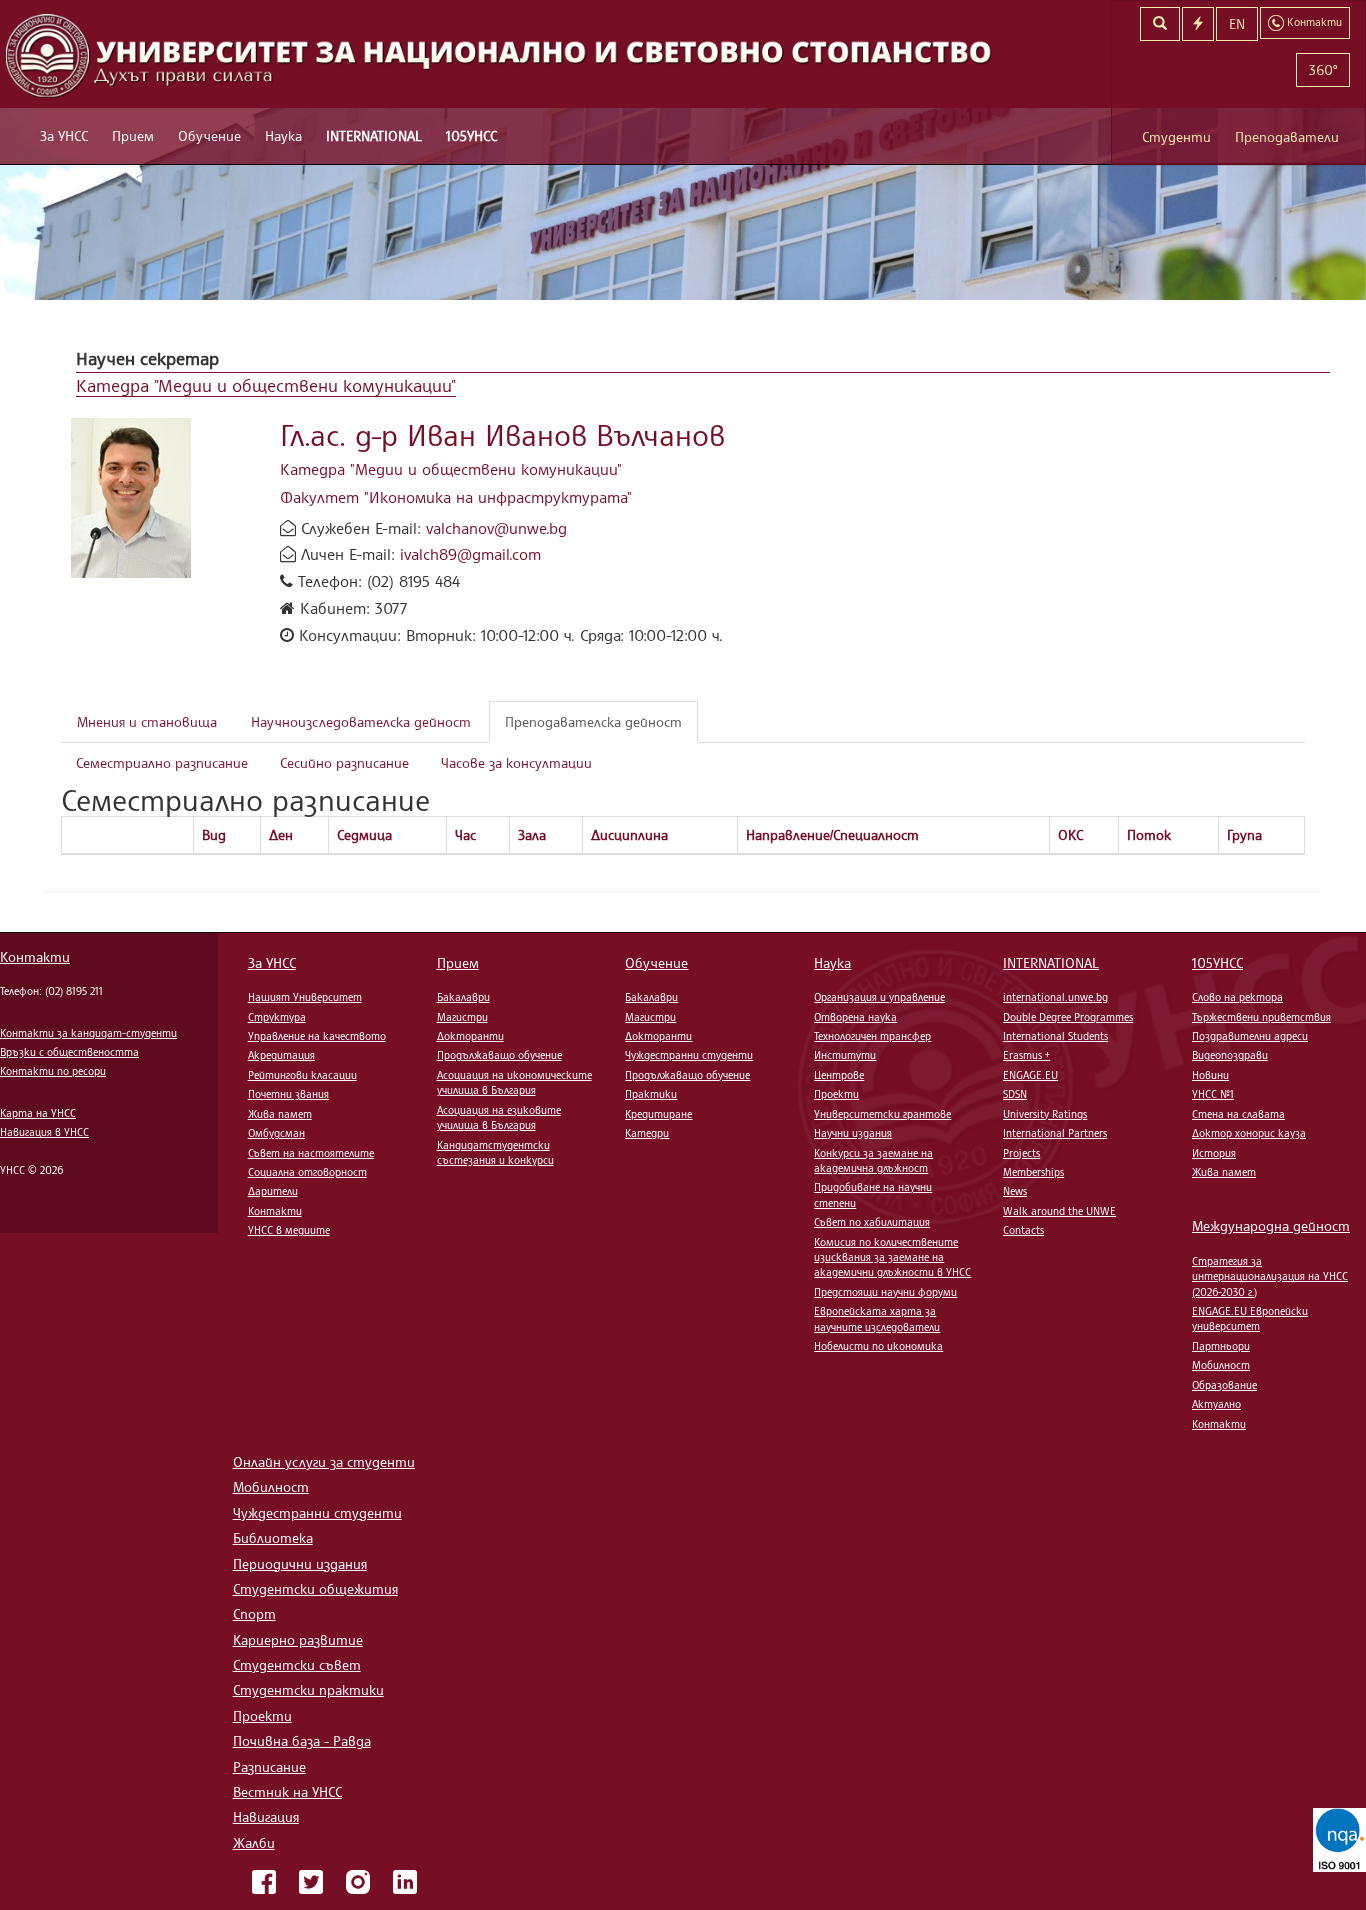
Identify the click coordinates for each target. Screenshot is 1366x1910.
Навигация (266, 1816)
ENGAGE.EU (1030, 1075)
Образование (1224, 1385)
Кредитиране (658, 1114)
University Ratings (1045, 1114)
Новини (1210, 1075)
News (1015, 1191)
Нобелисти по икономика (878, 1346)
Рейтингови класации (302, 1075)
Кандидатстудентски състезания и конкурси (495, 1152)
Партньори (1221, 1346)
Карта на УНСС (38, 1113)
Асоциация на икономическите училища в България (514, 1082)
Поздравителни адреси (1250, 1036)
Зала (532, 834)
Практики (651, 1094)
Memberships (1033, 1172)
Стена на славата (1238, 1114)
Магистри (462, 1017)
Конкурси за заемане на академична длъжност (873, 1160)
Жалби (254, 1842)
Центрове (839, 1075)
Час (465, 834)
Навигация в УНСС (44, 1132)
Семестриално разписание (162, 762)
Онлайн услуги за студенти (324, 1461)
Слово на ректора (1237, 997)
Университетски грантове (882, 1114)
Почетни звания (288, 1094)
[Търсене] (1160, 24)
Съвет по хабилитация (872, 1222)
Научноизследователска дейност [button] (361, 721)
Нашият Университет (305, 997)
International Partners (1055, 1133)
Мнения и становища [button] (147, 721)
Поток (1149, 834)
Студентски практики (308, 1689)
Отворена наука (855, 1017)
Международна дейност (1271, 1225)
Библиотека (273, 1537)
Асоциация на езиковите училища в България (499, 1117)
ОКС (1070, 834)
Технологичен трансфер (872, 1036)
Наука (283, 135)
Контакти (35, 956)
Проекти (836, 1094)
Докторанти (470, 1036)
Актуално (1216, 1404)
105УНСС (471, 135)
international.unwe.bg (1055, 997)
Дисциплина (629, 834)
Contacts (1023, 1230)
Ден (281, 834)
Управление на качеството (317, 1036)
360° (1323, 69)
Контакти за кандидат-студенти (88, 1033)
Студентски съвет (297, 1664)
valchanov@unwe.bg (496, 528)
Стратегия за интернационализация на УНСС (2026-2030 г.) (1270, 1276)
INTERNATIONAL (374, 135)
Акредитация (281, 1055)
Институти (845, 1055)
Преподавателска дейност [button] (593, 721)
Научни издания (853, 1133)
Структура (277, 1017)
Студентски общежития (315, 1588)
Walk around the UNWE (1059, 1211)
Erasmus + (1026, 1055)
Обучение (209, 135)
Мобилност (1221, 1365)
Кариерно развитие (298, 1639)
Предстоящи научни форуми (885, 1292)
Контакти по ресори (53, 1071)
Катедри (647, 1133)
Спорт (254, 1613)
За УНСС (64, 135)
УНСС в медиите (289, 1230)
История (1214, 1153)
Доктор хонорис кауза (1249, 1133)
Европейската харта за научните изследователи (877, 1318)
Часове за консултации (516, 762)
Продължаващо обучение (499, 1055)
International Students (1055, 1036)
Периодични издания (300, 1563)
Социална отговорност (307, 1172)
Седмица (364, 834)
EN (1237, 23)
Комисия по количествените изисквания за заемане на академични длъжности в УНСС (892, 1257)
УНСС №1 (1213, 1094)
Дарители (273, 1191)
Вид (214, 834)
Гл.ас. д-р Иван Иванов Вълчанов (502, 434)
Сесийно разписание (344, 762)
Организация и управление (879, 997)
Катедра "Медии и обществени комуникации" (266, 385)
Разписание (269, 1766)
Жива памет (280, 1114)
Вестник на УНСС (287, 1791)
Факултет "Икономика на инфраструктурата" (456, 497)
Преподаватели (1287, 136)
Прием (133, 135)
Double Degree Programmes (1068, 1017)
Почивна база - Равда (302, 1740)
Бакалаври (463, 997)
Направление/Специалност (832, 834)
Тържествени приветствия (1261, 1017)
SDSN (1015, 1094)
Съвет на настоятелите (311, 1153)
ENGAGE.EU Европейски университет (1250, 1318)
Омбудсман (276, 1133)
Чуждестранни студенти (689, 1055)
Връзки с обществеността (69, 1052)
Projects (1021, 1153)
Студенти (1176, 136)
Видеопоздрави (1230, 1055)
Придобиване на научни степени (873, 1194)
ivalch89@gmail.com (470, 554)
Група (1244, 834)
